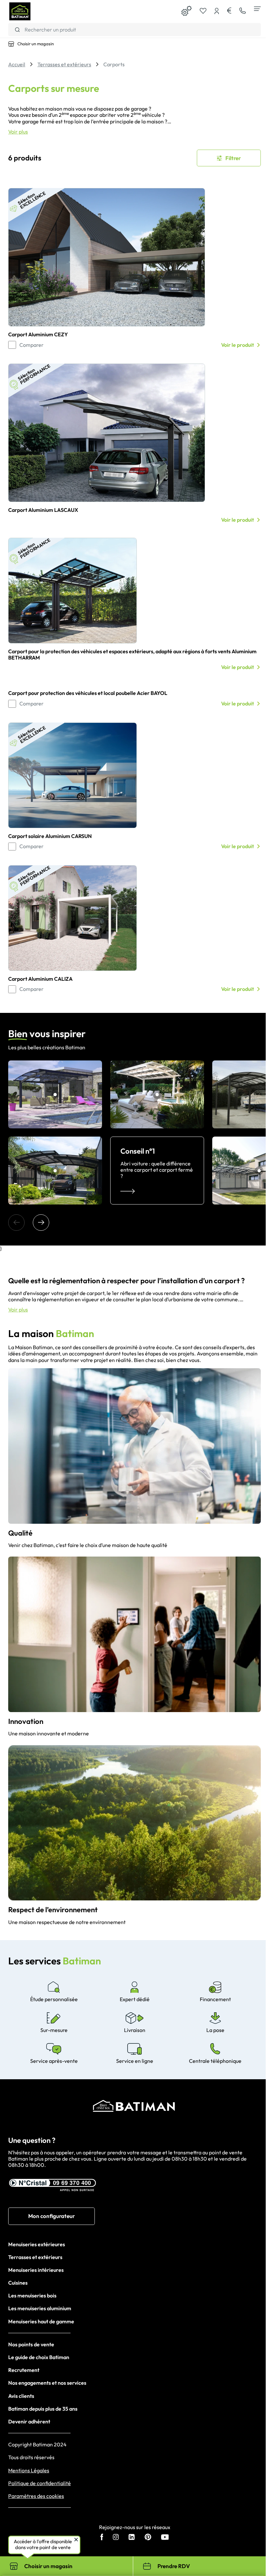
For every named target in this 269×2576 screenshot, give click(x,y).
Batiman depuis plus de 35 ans (43, 2409)
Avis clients (21, 2396)
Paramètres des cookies (36, 2496)
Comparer (31, 345)
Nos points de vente (31, 2344)
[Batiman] (20, 11)
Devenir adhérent (29, 2421)
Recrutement (24, 2370)
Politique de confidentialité (40, 2483)
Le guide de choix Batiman (39, 2357)
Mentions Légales (29, 2471)
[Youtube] (165, 2538)
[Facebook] (102, 2538)
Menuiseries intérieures (36, 2270)
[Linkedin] (132, 2538)
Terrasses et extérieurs (35, 2257)
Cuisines (18, 2283)
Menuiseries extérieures (37, 2244)
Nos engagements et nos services (47, 2383)
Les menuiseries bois (32, 2295)
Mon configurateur (52, 2216)
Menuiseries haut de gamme (41, 2321)
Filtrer (233, 158)
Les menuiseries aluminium (40, 2308)
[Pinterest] (148, 2538)
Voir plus (18, 132)
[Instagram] (116, 2538)
